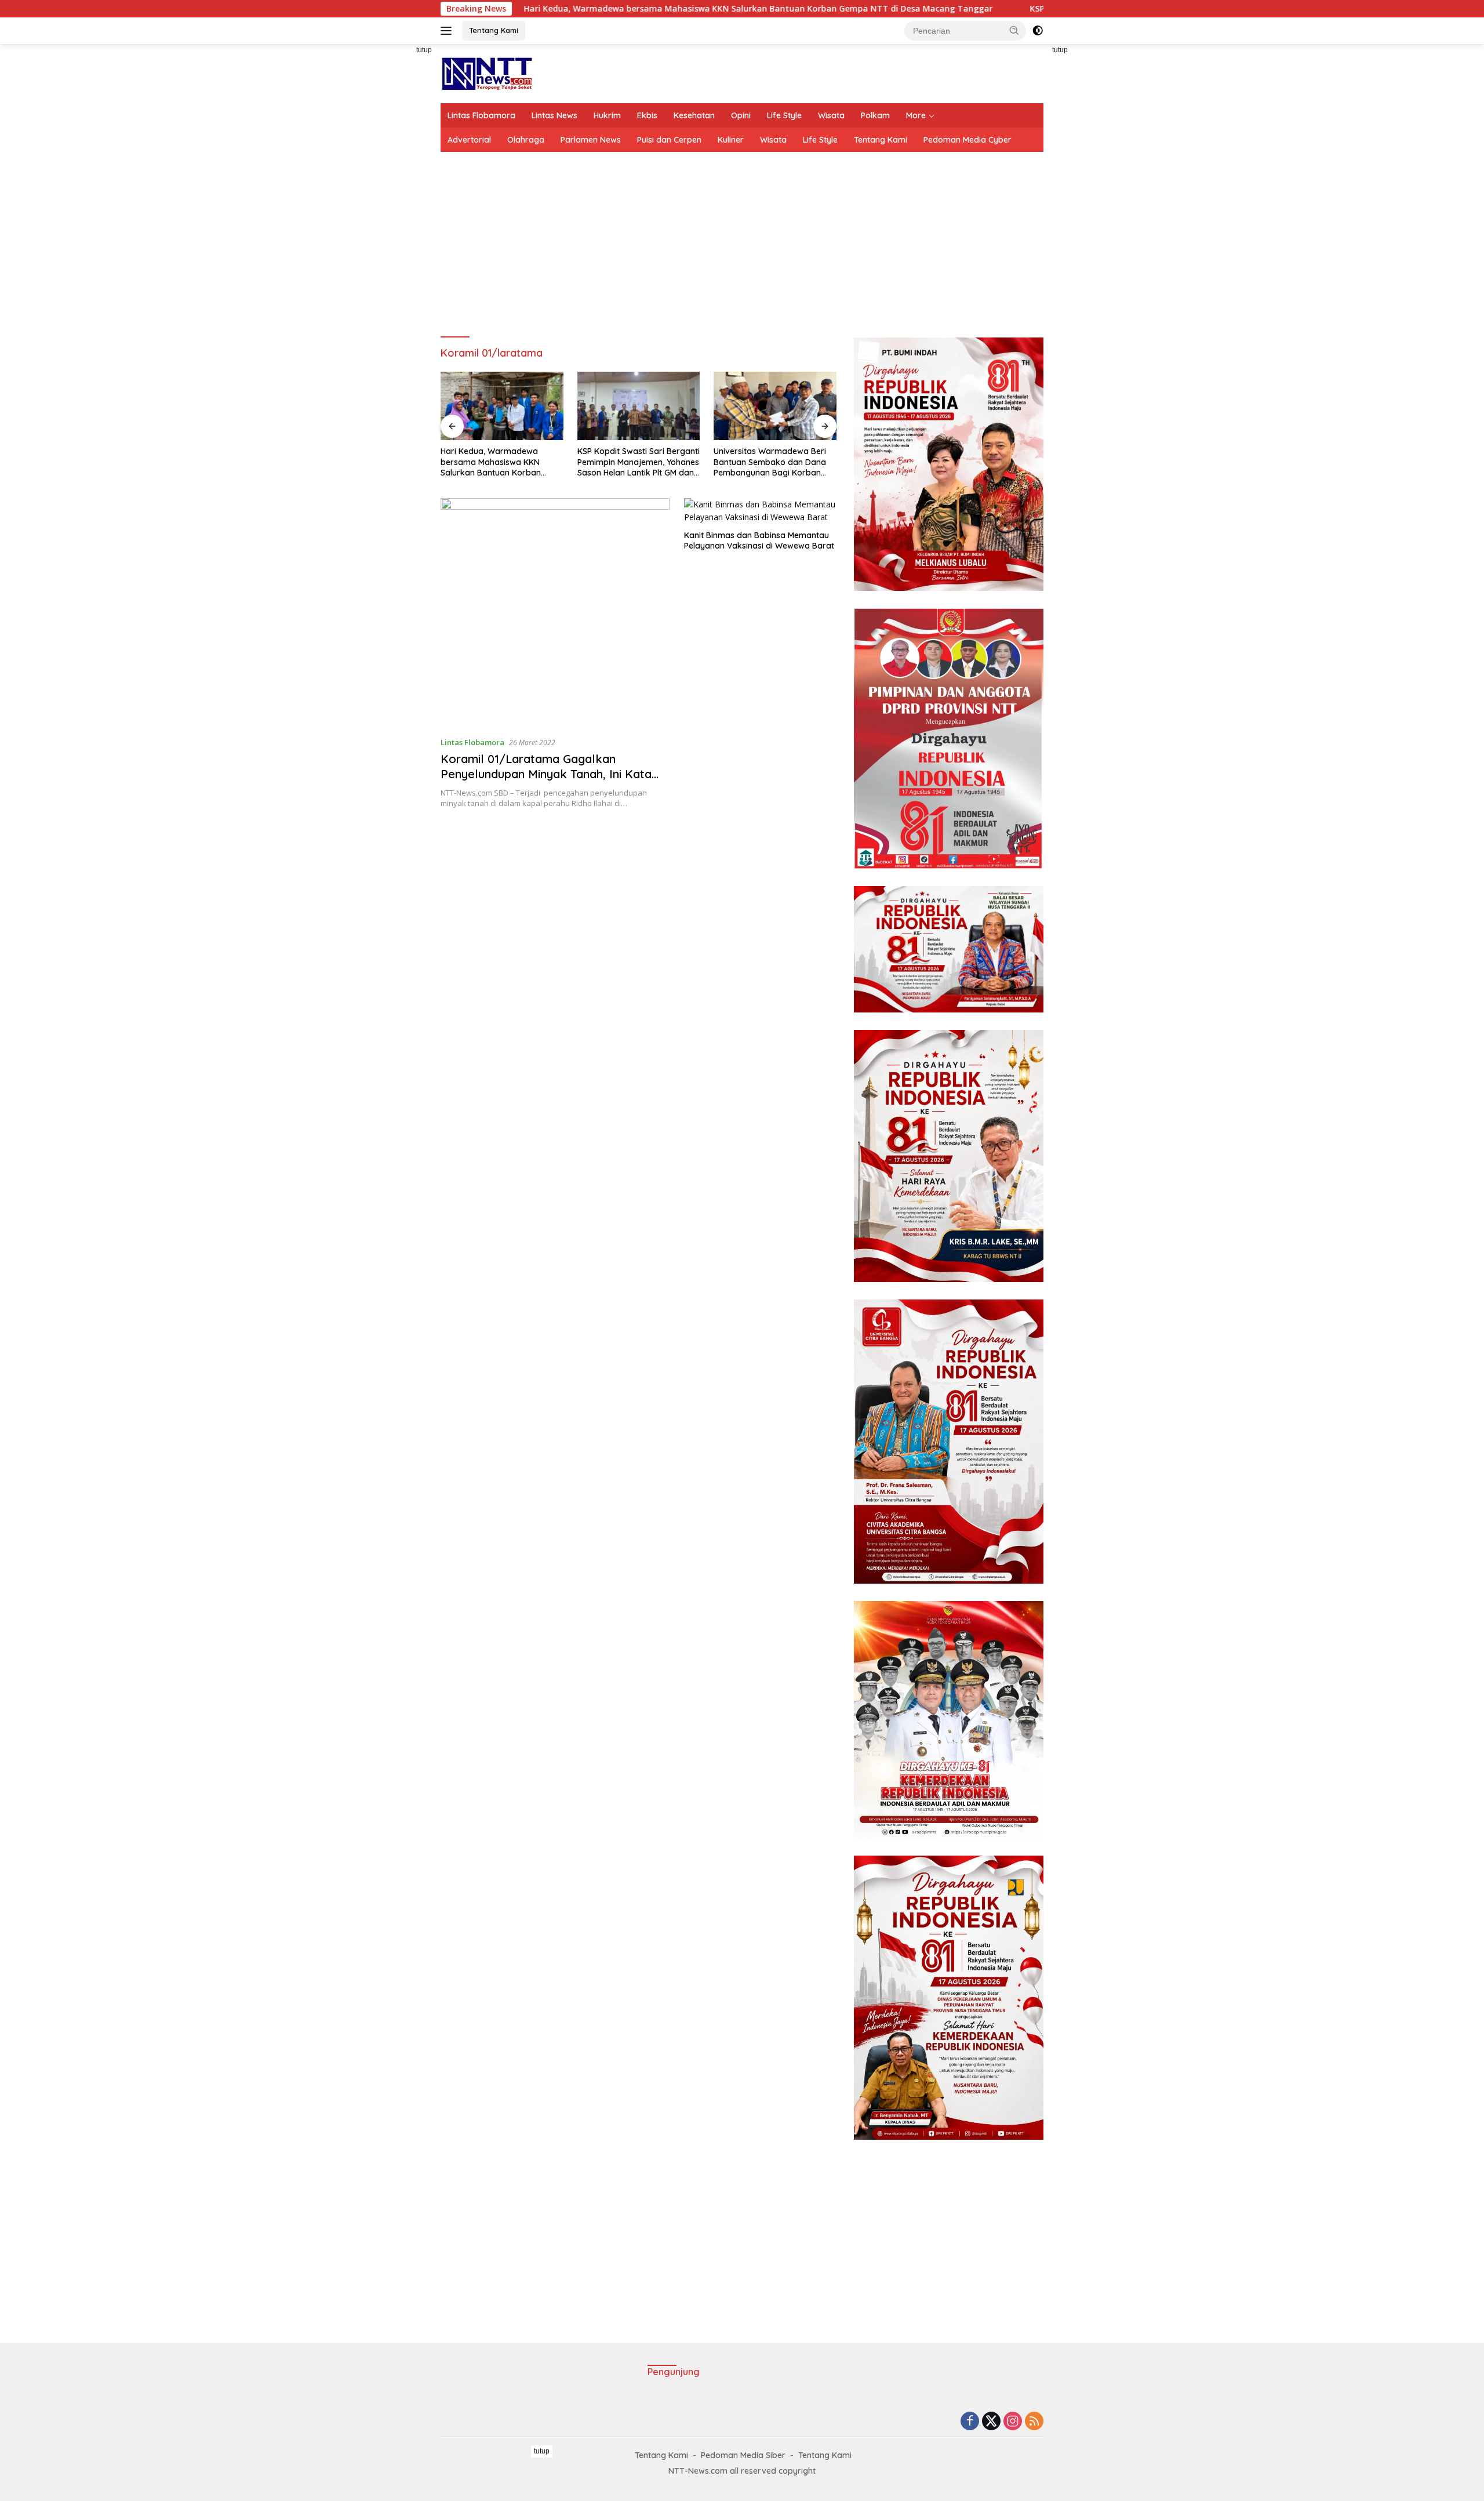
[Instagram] (1013, 2422)
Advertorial (469, 140)
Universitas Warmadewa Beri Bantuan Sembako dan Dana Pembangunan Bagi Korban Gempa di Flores (634, 462)
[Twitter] (991, 2422)
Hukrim (607, 115)
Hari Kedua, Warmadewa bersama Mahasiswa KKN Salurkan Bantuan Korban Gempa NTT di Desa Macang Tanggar (593, 9)
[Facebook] (970, 2422)
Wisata (831, 115)
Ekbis (647, 115)
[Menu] (448, 31)
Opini (741, 115)
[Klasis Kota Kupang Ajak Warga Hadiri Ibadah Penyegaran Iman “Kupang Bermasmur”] (775, 406)
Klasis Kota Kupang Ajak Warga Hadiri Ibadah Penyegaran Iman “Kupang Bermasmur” (766, 462)
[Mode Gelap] (1038, 31)
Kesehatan (694, 115)
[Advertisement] (388, 218)
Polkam (875, 115)
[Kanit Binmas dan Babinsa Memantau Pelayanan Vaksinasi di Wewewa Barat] (760, 511)
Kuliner (731, 140)
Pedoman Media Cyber (967, 140)
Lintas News (554, 115)
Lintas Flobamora (481, 115)
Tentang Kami (494, 30)
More (916, 115)
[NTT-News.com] (487, 73)
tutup (424, 50)
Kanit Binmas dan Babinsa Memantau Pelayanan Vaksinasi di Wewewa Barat (759, 540)
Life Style (784, 115)
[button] (1014, 30)
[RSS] (1034, 2422)
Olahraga (526, 140)
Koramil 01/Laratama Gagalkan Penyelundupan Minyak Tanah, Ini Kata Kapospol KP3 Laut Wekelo (546, 774)
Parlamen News (591, 140)
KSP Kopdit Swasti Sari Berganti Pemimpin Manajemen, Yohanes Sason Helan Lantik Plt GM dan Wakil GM (502, 462)
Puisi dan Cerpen (669, 140)
